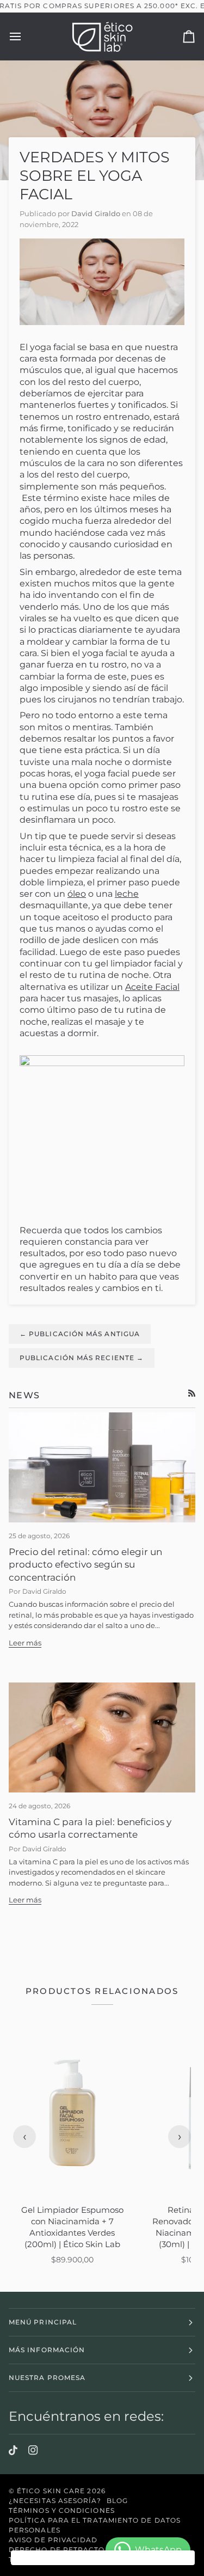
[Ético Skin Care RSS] (192, 1393)
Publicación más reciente (82, 1358)
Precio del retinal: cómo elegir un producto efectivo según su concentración (85, 1565)
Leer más (25, 1643)
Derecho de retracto (57, 2550)
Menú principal (43, 2322)
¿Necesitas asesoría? (55, 2501)
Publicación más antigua (80, 1334)
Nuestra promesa (47, 2378)
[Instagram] (33, 2450)
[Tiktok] (13, 2450)
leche (127, 894)
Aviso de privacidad (53, 2540)
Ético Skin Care (51, 2491)
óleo (77, 894)
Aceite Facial (152, 987)
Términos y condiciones (62, 2510)
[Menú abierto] (25, 36)
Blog (117, 2501)
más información (47, 2350)
